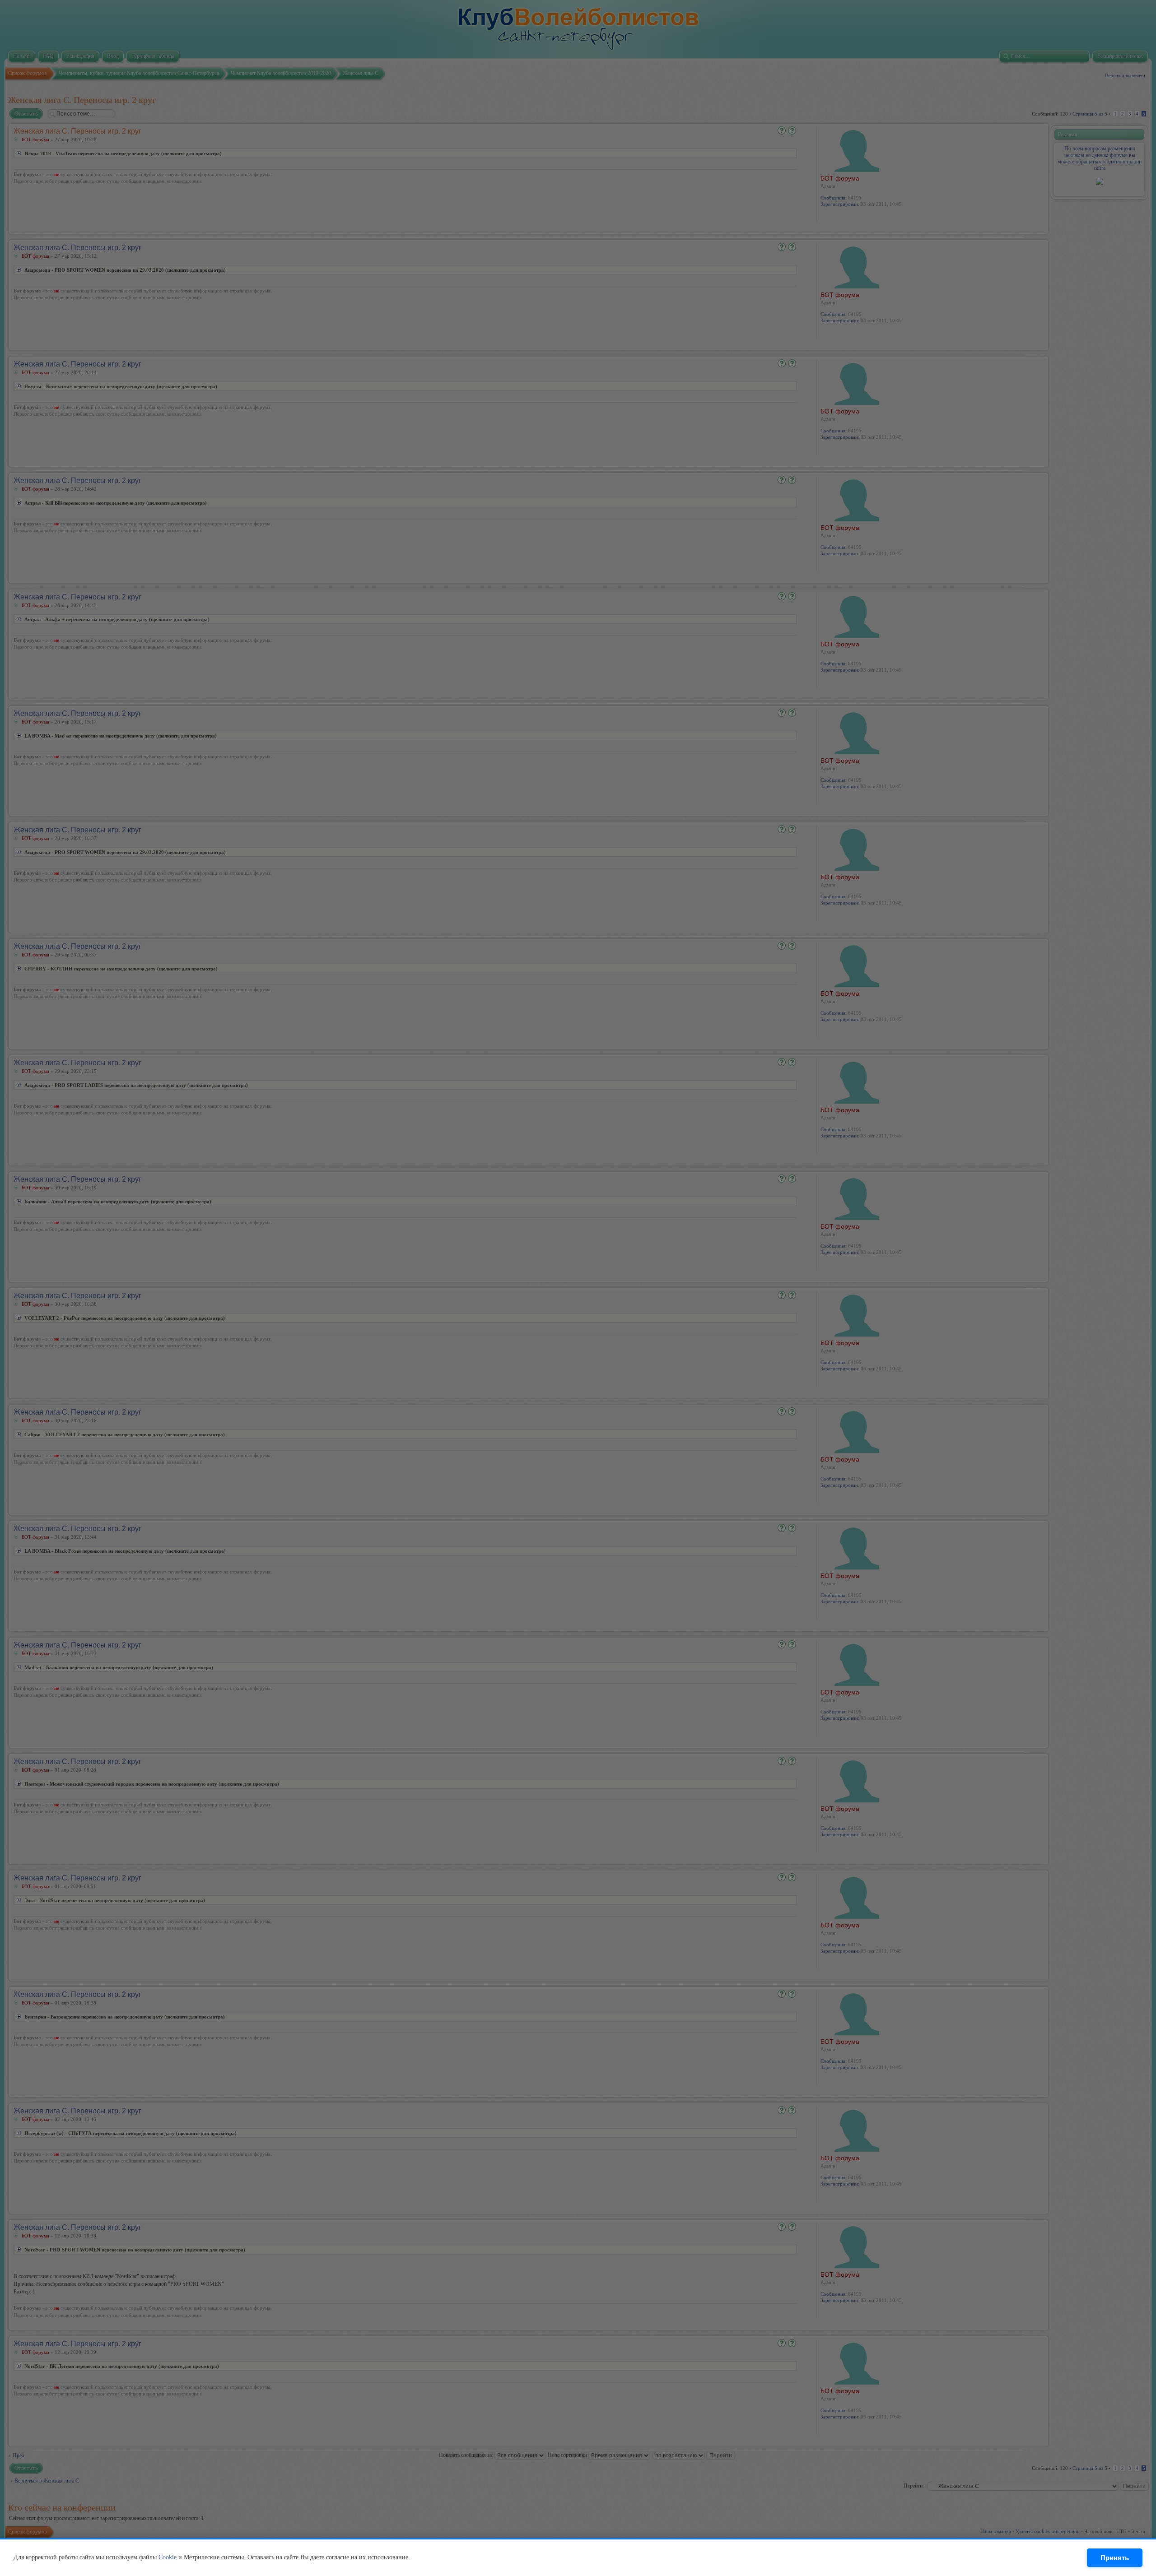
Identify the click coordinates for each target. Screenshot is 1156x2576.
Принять (1115, 2558)
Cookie (168, 2557)
